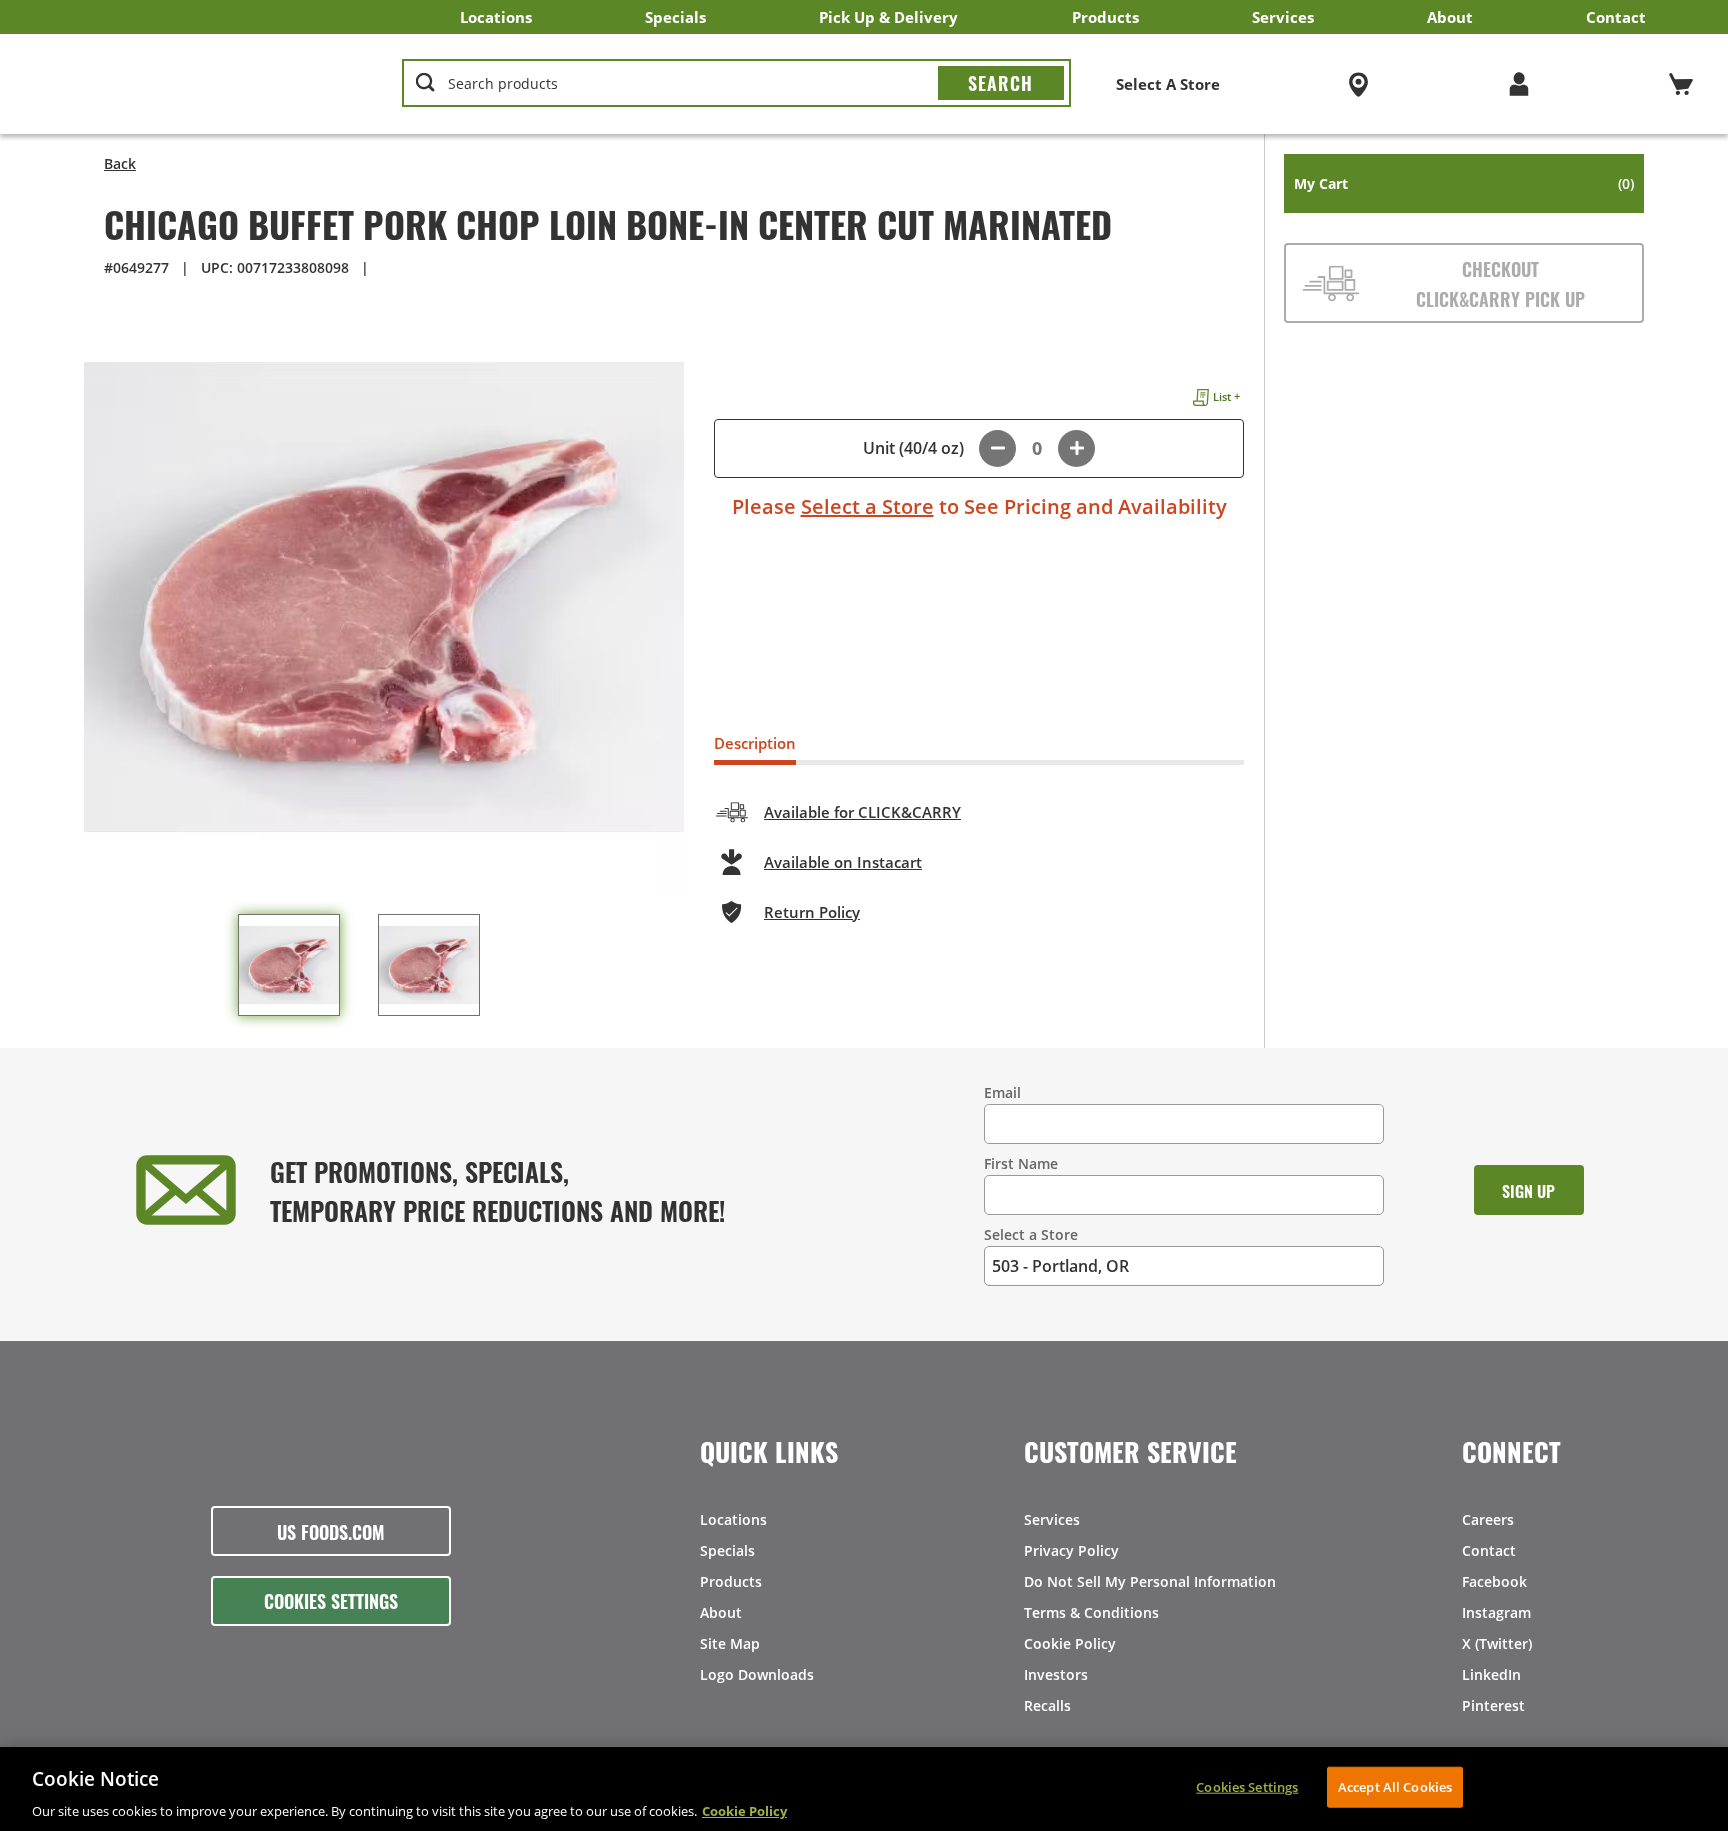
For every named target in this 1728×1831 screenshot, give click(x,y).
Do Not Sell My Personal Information (1150, 1581)
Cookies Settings (331, 1600)
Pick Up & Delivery (888, 17)
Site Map (730, 1643)
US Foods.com (331, 1531)
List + (1226, 396)
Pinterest (1493, 1705)
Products (1105, 17)
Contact (1616, 17)
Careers (1488, 1519)
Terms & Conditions (1091, 1612)
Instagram (1496, 1612)
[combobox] (736, 84)
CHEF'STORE (191, 84)
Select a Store (867, 506)
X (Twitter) (1497, 1643)
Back (120, 163)
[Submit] (1001, 83)
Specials (675, 17)
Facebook (1494, 1581)
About (1450, 17)
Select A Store (1168, 84)
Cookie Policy (1070, 1643)
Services (1283, 17)
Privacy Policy (1071, 1550)
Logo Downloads (757, 1674)
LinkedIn (1491, 1674)
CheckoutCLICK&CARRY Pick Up (1500, 283)
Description (755, 743)
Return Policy (812, 912)
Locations (496, 17)
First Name (1021, 1163)
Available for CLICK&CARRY (862, 812)
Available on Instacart (843, 862)
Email (1002, 1092)
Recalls (1047, 1705)
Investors (1056, 1674)
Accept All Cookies (1395, 1786)
